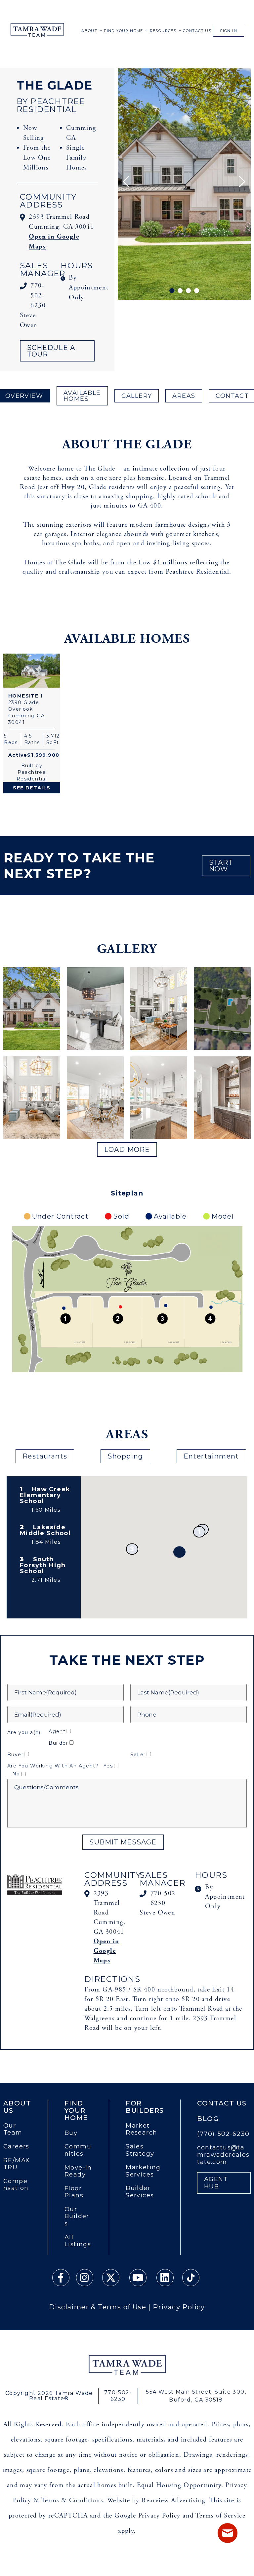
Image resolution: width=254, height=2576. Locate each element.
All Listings (78, 2241)
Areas (184, 396)
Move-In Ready (78, 2171)
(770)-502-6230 (223, 2134)
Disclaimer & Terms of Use (98, 2307)
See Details (32, 788)
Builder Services (140, 2192)
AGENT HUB (216, 2183)
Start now (221, 866)
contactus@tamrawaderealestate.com (223, 2155)
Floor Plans (74, 2192)
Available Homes (82, 396)
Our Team (13, 2129)
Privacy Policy (179, 2307)
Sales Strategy (140, 2150)
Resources (163, 31)
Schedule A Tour (51, 351)
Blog (208, 2119)
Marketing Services (143, 2171)
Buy (71, 2133)
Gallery (137, 396)
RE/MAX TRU (17, 2164)
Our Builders (77, 2216)
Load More (127, 1150)
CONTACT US (197, 31)
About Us (17, 2107)
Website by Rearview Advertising (156, 2500)
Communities (78, 2150)
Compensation (16, 2185)
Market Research (141, 2129)
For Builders (145, 2107)
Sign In (229, 31)
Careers (16, 2147)
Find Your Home (124, 31)
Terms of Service (220, 2516)
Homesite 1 (25, 696)
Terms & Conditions (72, 2500)
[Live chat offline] (228, 2533)
